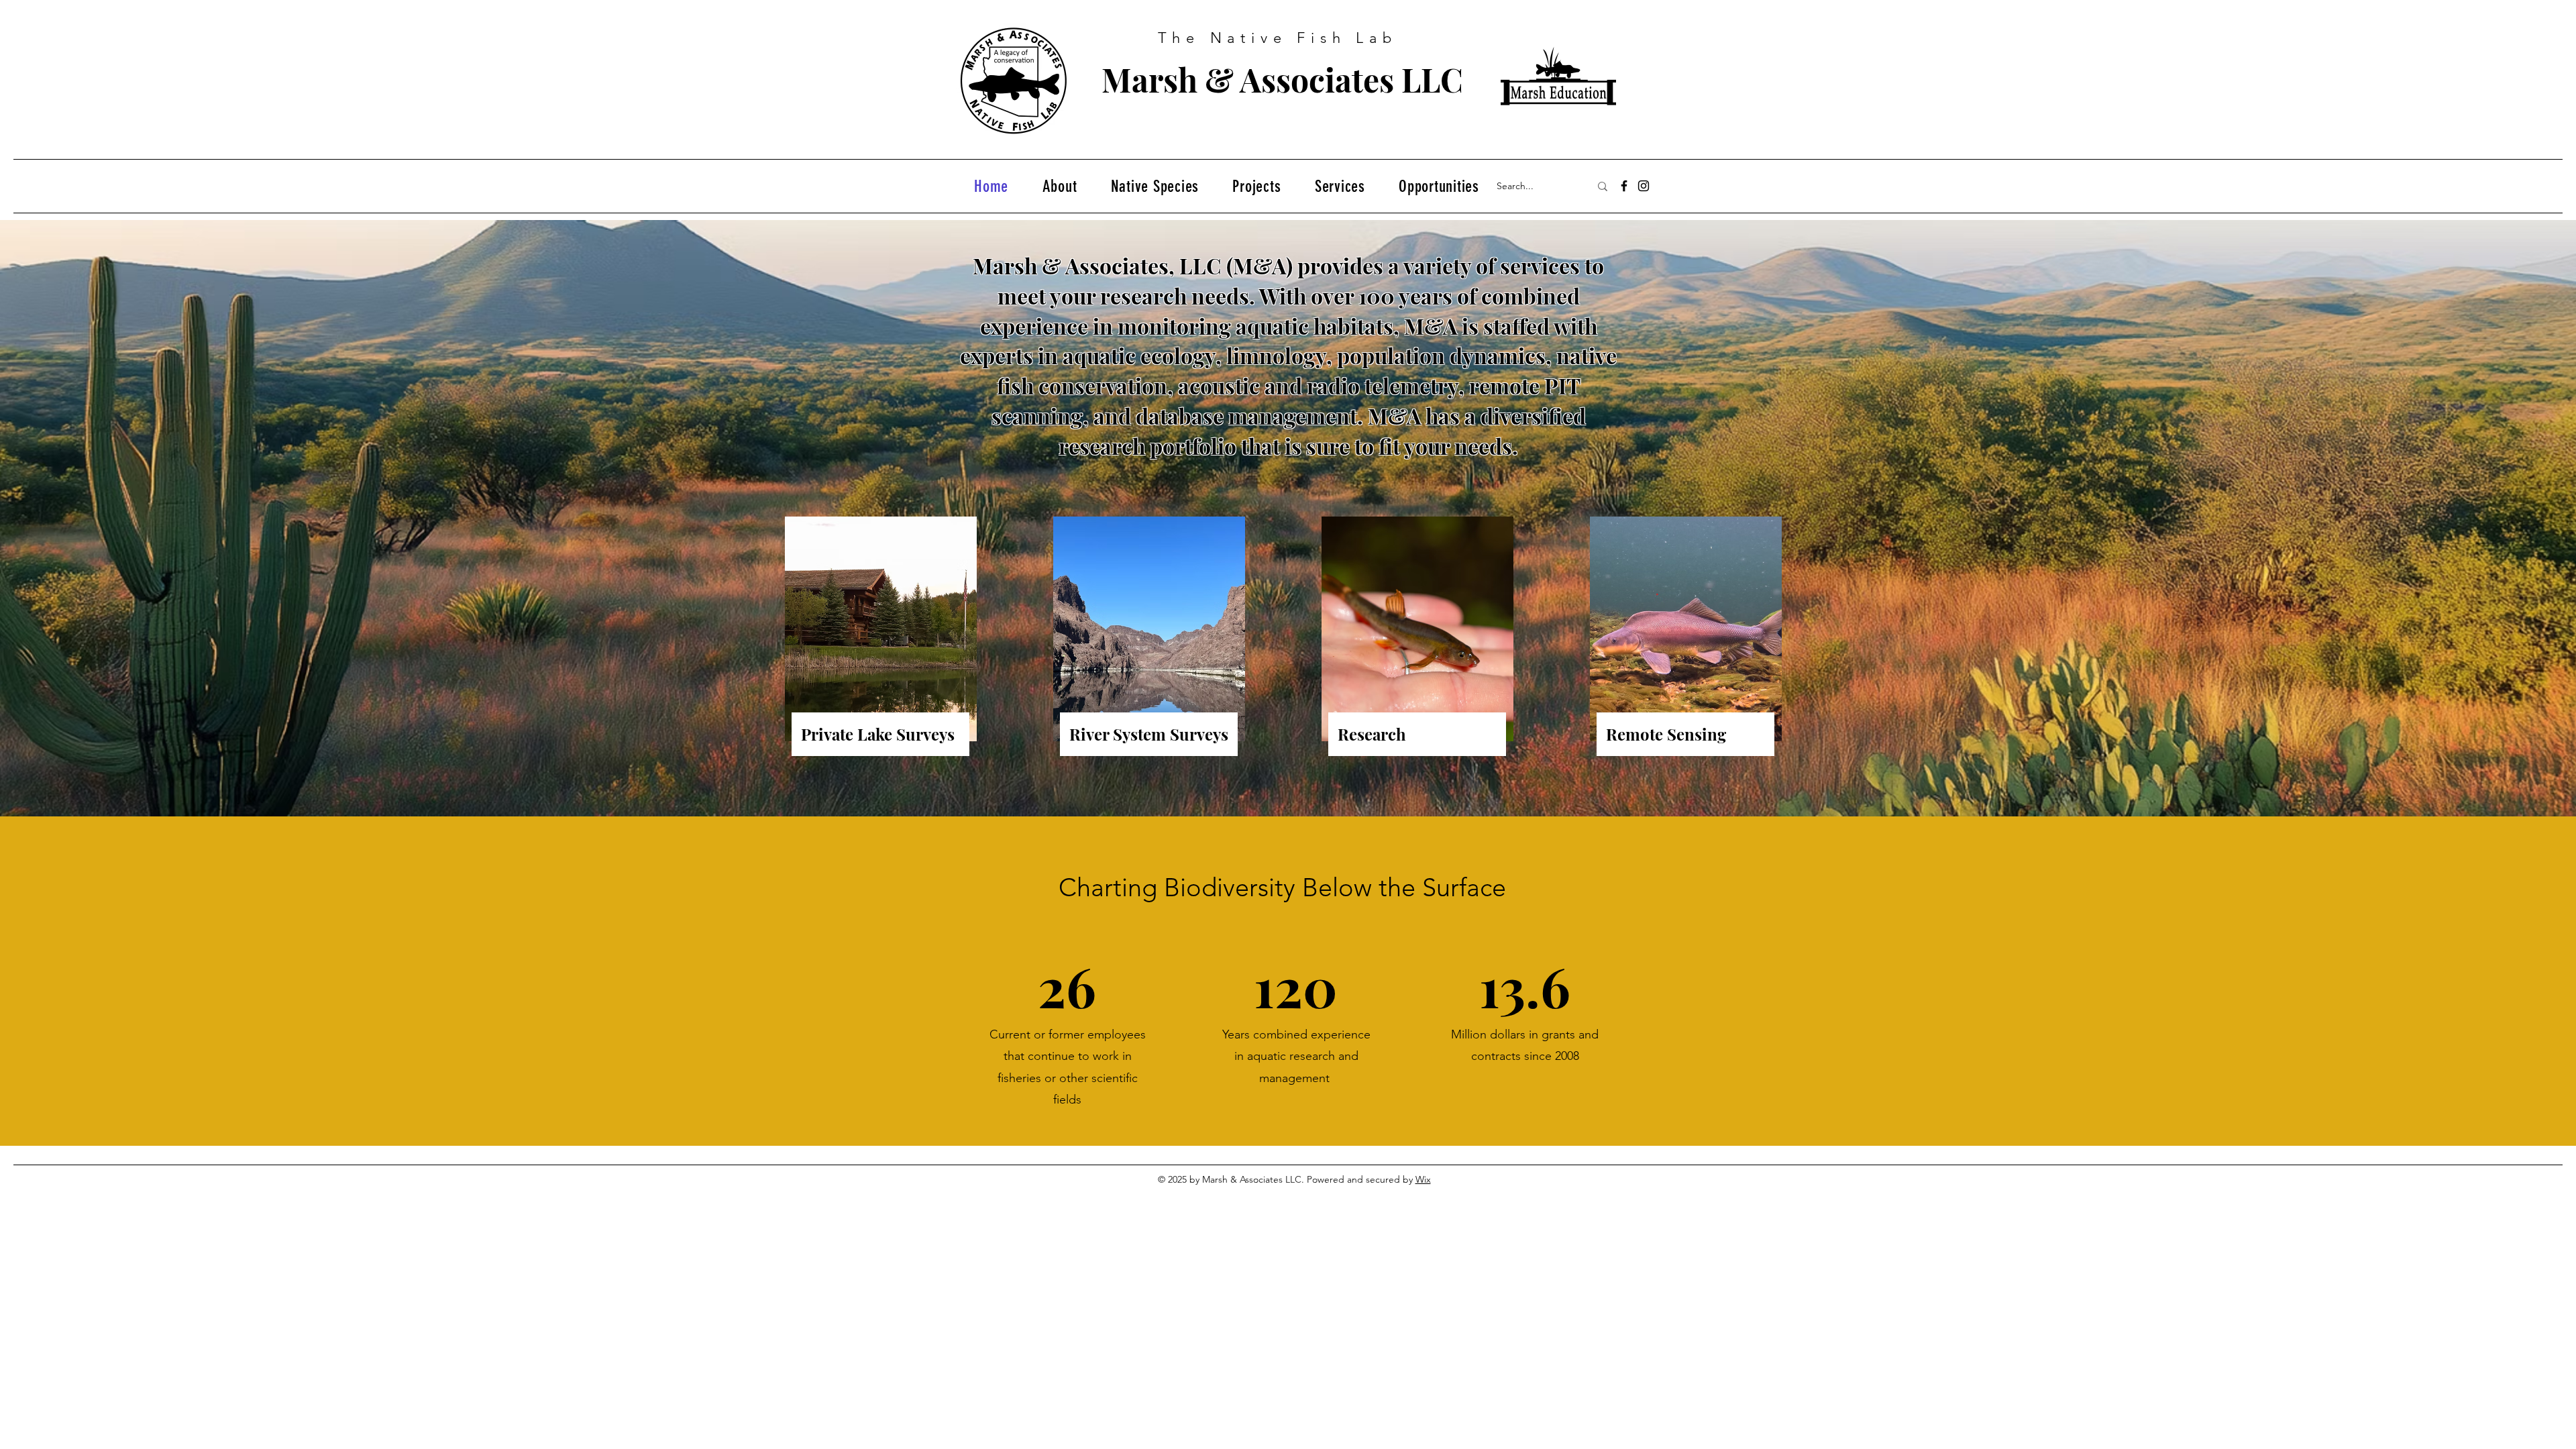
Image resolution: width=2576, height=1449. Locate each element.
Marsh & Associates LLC (1282, 79)
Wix (1423, 1179)
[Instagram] (1644, 186)
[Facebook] (1624, 186)
